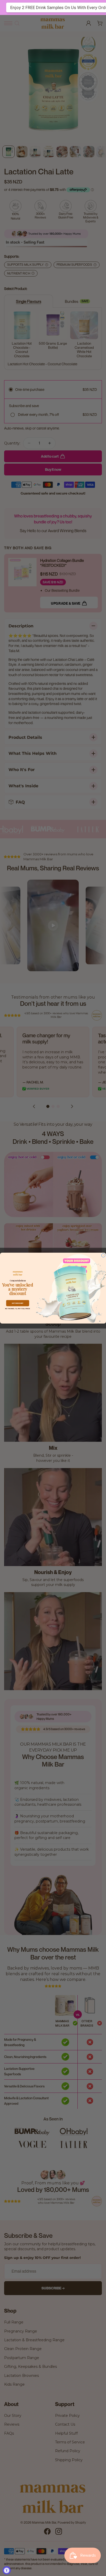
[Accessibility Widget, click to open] (7, 2570)
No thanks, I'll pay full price (18, 1309)
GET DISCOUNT (18, 1303)
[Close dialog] (103, 1255)
